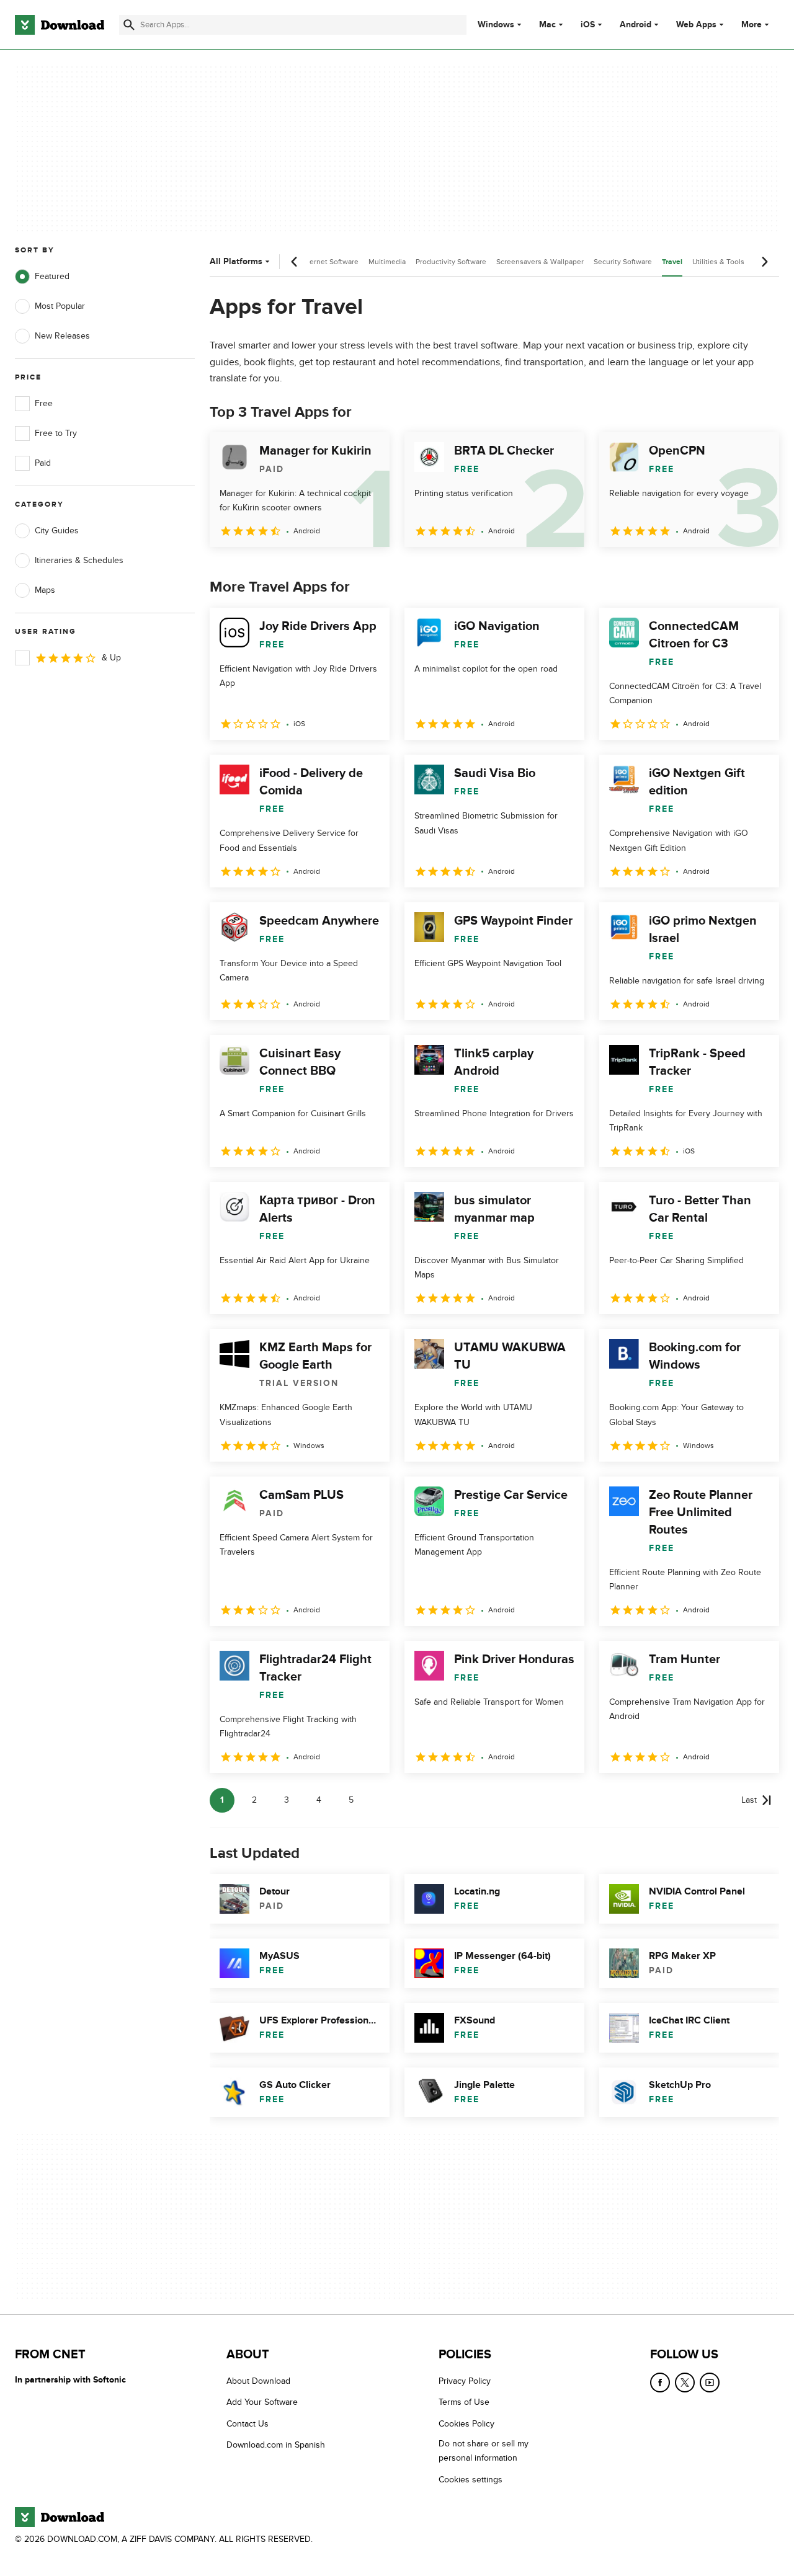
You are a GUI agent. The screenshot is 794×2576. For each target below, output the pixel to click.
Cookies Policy (466, 2424)
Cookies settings (471, 2479)
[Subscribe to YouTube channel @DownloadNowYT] (710, 2383)
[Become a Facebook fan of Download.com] (660, 2383)
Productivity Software (451, 262)
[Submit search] (129, 25)
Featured (52, 276)
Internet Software (330, 262)
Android (636, 25)
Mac (547, 25)
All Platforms (236, 261)
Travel (672, 262)
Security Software (623, 262)
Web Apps (696, 25)
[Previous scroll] (295, 262)
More (752, 24)
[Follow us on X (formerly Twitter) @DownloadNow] (685, 2383)
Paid (43, 463)
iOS (588, 25)
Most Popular (60, 306)
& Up (111, 658)
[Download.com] (60, 25)
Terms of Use (464, 2402)
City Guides (57, 531)
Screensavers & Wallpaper (540, 262)
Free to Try (56, 433)
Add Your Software (262, 2402)
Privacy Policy (465, 2381)
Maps (45, 590)
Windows (496, 25)
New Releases (62, 336)
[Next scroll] (764, 262)
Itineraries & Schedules (79, 560)
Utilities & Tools (718, 262)
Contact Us (248, 2424)
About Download (258, 2381)
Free (44, 403)
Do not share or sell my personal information (484, 2451)
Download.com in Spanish (276, 2445)
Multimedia (387, 262)
